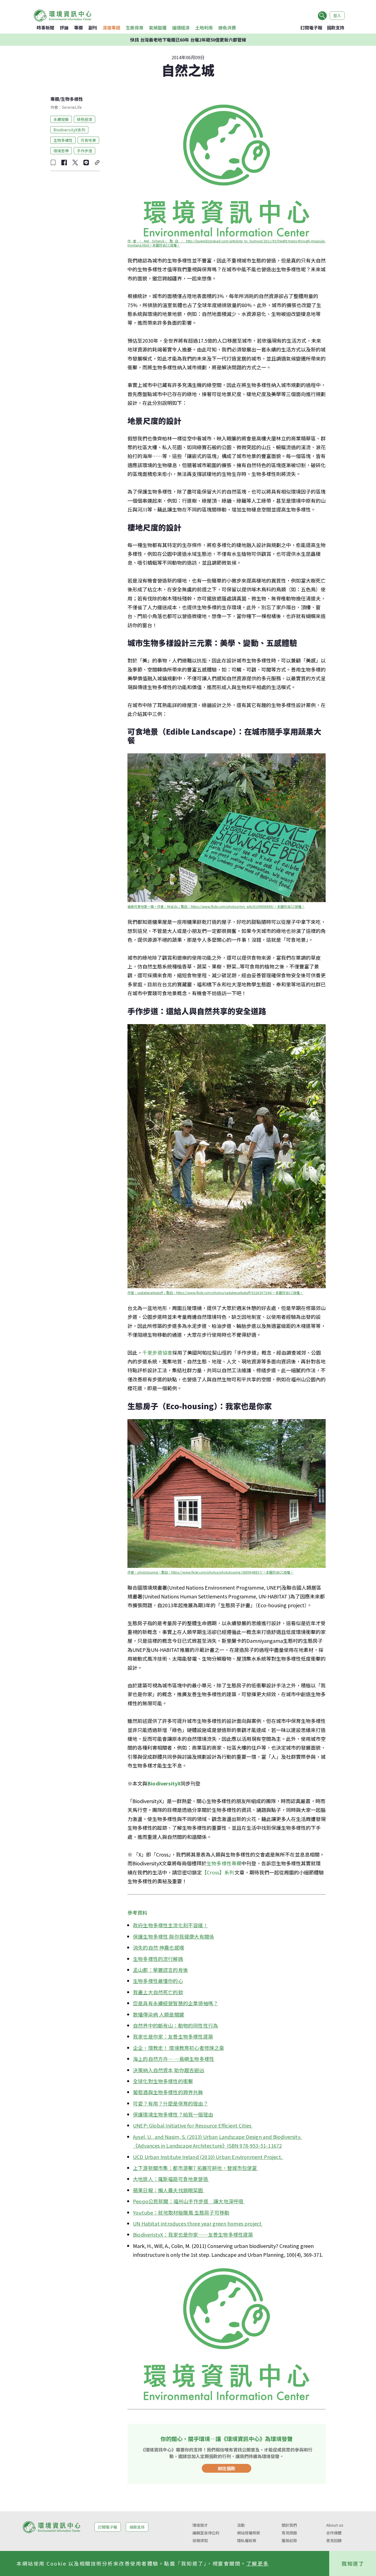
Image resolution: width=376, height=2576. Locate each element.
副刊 (93, 28)
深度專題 (111, 28)
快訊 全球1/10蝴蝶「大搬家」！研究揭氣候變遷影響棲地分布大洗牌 (188, 40)
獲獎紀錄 (289, 2540)
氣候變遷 (158, 28)
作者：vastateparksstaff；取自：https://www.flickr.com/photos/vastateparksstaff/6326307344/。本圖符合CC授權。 (215, 1293)
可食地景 (88, 140)
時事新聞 (45, 28)
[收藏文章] (53, 163)
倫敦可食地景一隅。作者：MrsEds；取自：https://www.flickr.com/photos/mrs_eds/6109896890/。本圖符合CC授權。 (216, 906)
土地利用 (204, 28)
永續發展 (61, 119)
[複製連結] (97, 163)
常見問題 (289, 2533)
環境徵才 (200, 2525)
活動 (241, 2525)
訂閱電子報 (311, 28)
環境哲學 (61, 150)
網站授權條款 (249, 2533)
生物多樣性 (72, 99)
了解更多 (258, 2563)
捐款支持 (336, 28)
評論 (64, 28)
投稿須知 (200, 2540)
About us (335, 2525)
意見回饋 (334, 2540)
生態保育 (135, 28)
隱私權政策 (247, 2540)
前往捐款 (227, 2468)
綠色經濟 (85, 119)
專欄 (78, 28)
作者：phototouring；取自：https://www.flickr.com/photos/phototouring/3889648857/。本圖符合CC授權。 (210, 1572)
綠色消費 (227, 28)
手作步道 (85, 150)
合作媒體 (334, 2533)
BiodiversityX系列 (69, 129)
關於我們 (289, 2525)
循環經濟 (181, 28)
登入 (337, 15)
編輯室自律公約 (206, 2533)
